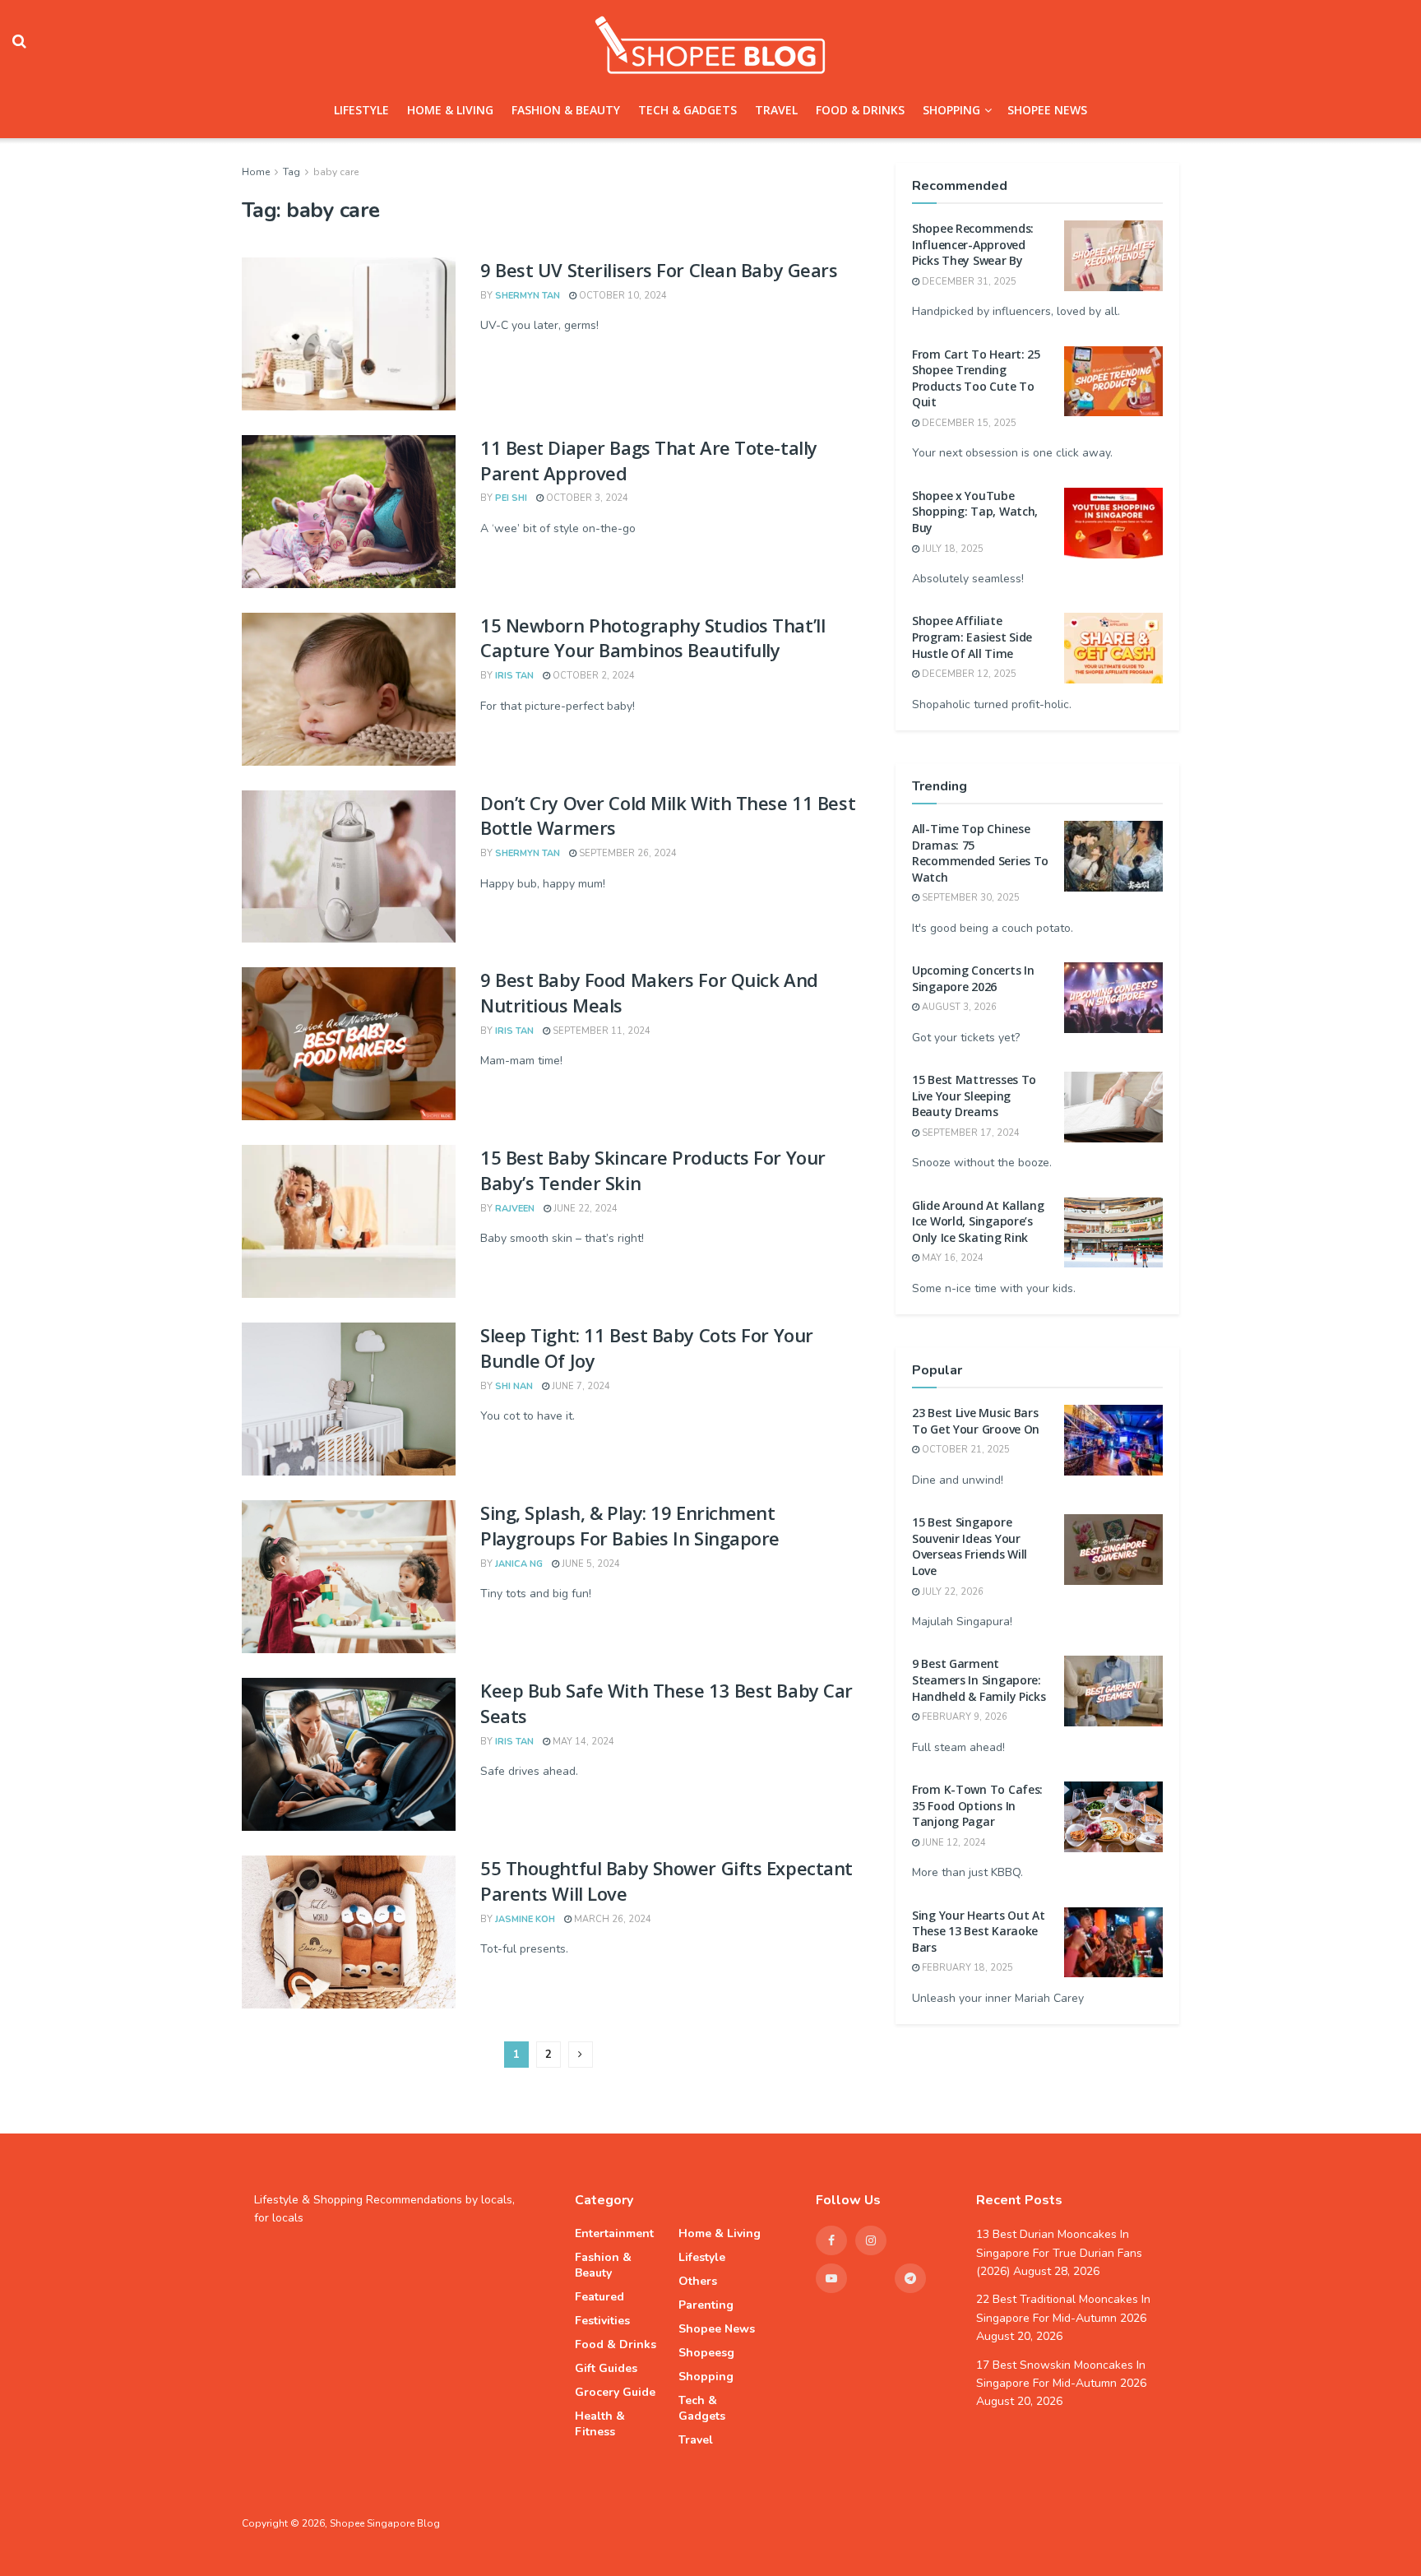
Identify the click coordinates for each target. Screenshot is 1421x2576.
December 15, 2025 (968, 423)
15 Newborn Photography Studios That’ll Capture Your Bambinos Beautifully (653, 638)
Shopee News (1047, 110)
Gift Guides (606, 2368)
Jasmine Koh (525, 1919)
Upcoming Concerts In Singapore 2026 (973, 978)
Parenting (706, 2305)
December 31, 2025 (968, 282)
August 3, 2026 (958, 1007)
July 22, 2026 (951, 1592)
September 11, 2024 (600, 1031)
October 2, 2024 (592, 676)
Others (698, 2281)
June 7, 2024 (580, 1386)
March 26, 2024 (611, 1919)
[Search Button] (19, 41)
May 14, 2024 (582, 1742)
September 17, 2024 (970, 1133)
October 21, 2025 (965, 1450)
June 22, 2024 (584, 1209)
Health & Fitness (600, 2424)
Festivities (602, 2321)
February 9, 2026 (963, 1717)
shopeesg (706, 2353)
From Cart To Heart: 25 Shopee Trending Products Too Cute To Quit (976, 378)
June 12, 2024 (953, 1843)
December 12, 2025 (968, 674)
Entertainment (614, 2233)
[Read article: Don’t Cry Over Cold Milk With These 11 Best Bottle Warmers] (349, 867)
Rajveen (515, 1209)
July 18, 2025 (951, 549)
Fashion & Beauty (566, 110)
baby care (336, 172)
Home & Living (450, 110)
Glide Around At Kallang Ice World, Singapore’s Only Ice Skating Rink (978, 1221)
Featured (599, 2297)
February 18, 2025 (966, 1968)
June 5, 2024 (590, 1564)
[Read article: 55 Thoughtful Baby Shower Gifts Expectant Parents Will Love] (349, 1932)
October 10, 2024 (622, 296)
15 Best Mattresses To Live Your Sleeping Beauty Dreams (974, 1096)
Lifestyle (361, 110)
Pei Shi (511, 498)
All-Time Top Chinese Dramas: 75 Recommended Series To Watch (980, 853)
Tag (292, 172)
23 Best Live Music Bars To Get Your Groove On (976, 1421)
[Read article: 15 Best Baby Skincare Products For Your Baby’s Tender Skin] (349, 1221)
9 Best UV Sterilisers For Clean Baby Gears (659, 270)
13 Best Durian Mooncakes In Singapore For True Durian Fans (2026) (1059, 2253)
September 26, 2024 (627, 853)
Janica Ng (519, 1564)
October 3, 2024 (586, 498)
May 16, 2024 (951, 1258)
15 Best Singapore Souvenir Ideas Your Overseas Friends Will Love (970, 1546)
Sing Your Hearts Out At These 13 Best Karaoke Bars (979, 1931)
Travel (776, 110)
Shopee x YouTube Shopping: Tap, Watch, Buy (975, 512)
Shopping (951, 110)
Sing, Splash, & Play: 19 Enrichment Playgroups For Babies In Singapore (630, 1525)
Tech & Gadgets (687, 110)
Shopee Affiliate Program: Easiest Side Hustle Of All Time (972, 637)
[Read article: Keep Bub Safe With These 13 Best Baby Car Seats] (349, 1754)
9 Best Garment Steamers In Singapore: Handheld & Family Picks (979, 1679)
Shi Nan (514, 1386)
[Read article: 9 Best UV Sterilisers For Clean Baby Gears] (349, 334)
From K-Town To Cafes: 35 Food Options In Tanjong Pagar (977, 1805)
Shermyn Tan (528, 296)
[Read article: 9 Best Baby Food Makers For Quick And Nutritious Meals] (349, 1044)
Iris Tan (514, 676)
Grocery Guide (615, 2392)
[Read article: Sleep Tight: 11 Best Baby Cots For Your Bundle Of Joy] (349, 1399)
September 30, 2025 (970, 898)
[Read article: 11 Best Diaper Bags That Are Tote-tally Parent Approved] (349, 512)
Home (256, 172)
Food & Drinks (860, 110)
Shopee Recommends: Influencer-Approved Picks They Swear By (973, 244)
